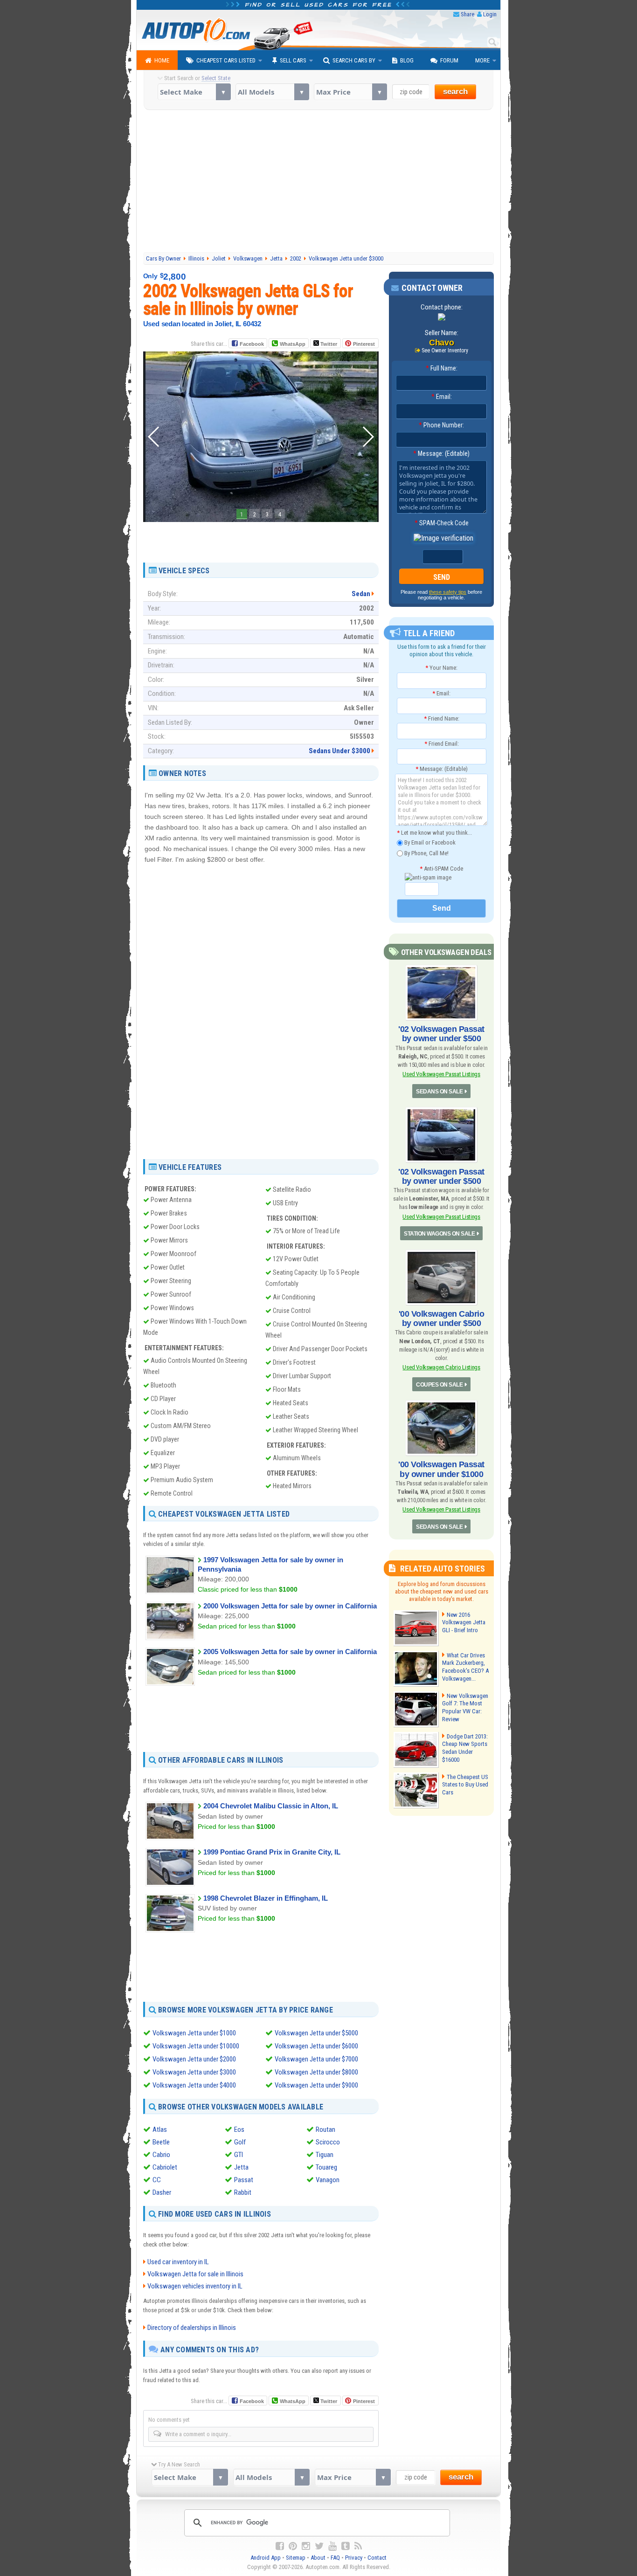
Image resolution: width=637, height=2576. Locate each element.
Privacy (354, 2558)
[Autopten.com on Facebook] (280, 2546)
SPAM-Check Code (442, 523)
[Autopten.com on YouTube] (332, 2546)
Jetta (241, 2167)
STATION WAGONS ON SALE (439, 1234)
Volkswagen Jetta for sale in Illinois (195, 2274)
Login (490, 14)
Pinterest (364, 344)
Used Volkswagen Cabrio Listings (441, 1367)
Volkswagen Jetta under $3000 (194, 2072)
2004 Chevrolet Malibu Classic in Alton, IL (271, 1806)
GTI (239, 2155)
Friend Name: (442, 718)
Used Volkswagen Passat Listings (441, 1074)
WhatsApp (293, 344)
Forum (449, 60)
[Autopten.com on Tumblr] (346, 2546)
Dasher (162, 2192)
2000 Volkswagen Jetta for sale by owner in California (290, 1606)
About (318, 2558)
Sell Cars (293, 60)
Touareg (326, 2167)
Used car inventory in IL (178, 2262)
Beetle (161, 2142)
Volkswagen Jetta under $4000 (194, 2085)
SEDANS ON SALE (439, 1092)
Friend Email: (442, 744)
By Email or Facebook (429, 842)
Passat (244, 2180)
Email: (442, 397)
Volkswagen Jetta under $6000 (316, 2046)
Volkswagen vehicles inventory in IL (195, 2286)
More (482, 60)
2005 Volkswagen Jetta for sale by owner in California (290, 1652)
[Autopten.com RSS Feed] (358, 2546)
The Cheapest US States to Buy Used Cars (465, 1785)
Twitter (328, 344)
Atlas (160, 2129)
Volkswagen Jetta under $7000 (316, 2059)
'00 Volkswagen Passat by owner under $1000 (441, 1469)
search (455, 92)
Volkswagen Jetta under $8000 (316, 2072)
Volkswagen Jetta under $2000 (194, 2059)
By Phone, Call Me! (426, 853)
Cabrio (161, 2155)
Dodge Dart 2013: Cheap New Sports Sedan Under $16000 (465, 1748)
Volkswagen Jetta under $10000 (196, 2046)
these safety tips (448, 592)
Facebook (252, 344)
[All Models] (272, 92)
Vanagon (328, 2180)
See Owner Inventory (445, 350)
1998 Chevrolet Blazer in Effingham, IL (266, 1898)
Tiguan (325, 2155)
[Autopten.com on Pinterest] (293, 2546)
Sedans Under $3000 (339, 751)
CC (157, 2180)
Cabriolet (165, 2167)
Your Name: (441, 668)
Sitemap (296, 2558)
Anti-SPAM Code (441, 869)
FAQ (335, 2558)
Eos (239, 2129)
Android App (266, 2558)
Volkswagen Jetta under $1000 (194, 2033)
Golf (240, 2142)
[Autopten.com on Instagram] (306, 2546)
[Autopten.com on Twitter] (319, 2546)
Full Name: (442, 368)
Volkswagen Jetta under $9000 (316, 2085)
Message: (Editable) (441, 453)
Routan (325, 2129)
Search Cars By (354, 60)
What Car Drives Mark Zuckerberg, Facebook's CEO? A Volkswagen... (465, 1667)
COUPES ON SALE (439, 1385)
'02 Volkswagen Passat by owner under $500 (441, 1034)
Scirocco (328, 2142)
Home (162, 60)
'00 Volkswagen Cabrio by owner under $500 (442, 1319)
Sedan (361, 594)
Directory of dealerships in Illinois (192, 2328)
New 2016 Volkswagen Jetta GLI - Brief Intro (464, 1623)
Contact (377, 2558)
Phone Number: (441, 425)
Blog (407, 60)
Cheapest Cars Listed (226, 60)
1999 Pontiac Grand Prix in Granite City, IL (272, 1852)
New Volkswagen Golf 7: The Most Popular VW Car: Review (465, 1708)
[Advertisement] (319, 182)
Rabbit (243, 2192)
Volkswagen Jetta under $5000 (316, 2033)
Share (467, 14)
